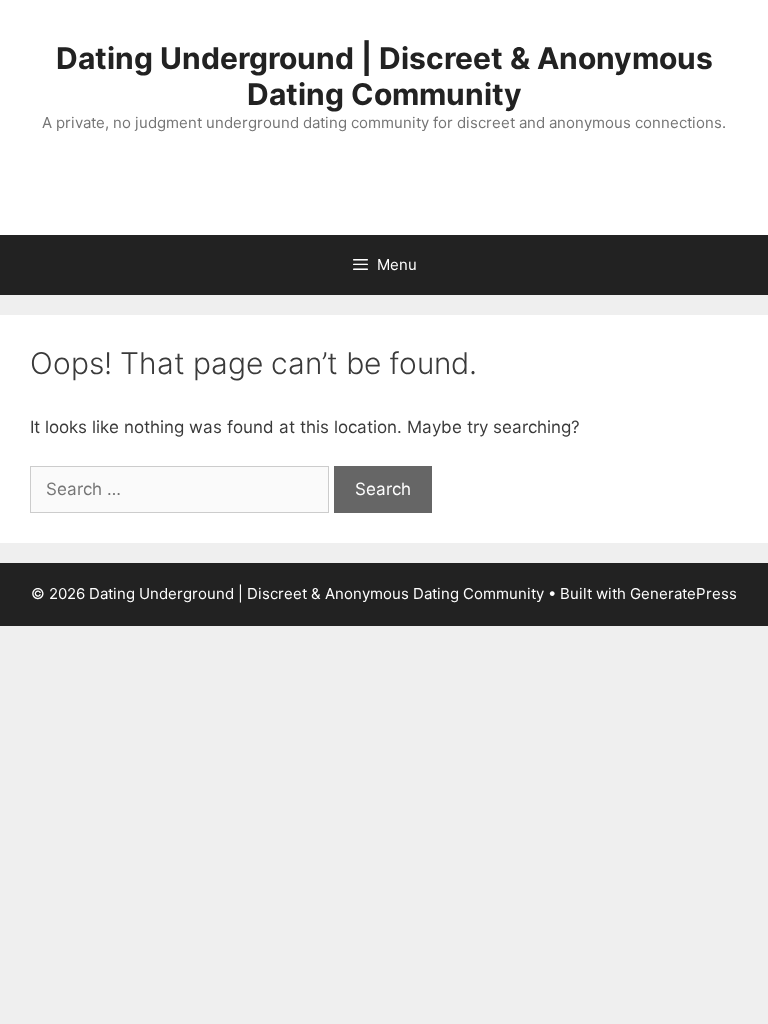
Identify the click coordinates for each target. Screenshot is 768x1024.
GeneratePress (683, 593)
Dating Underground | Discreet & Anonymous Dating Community (384, 76)
